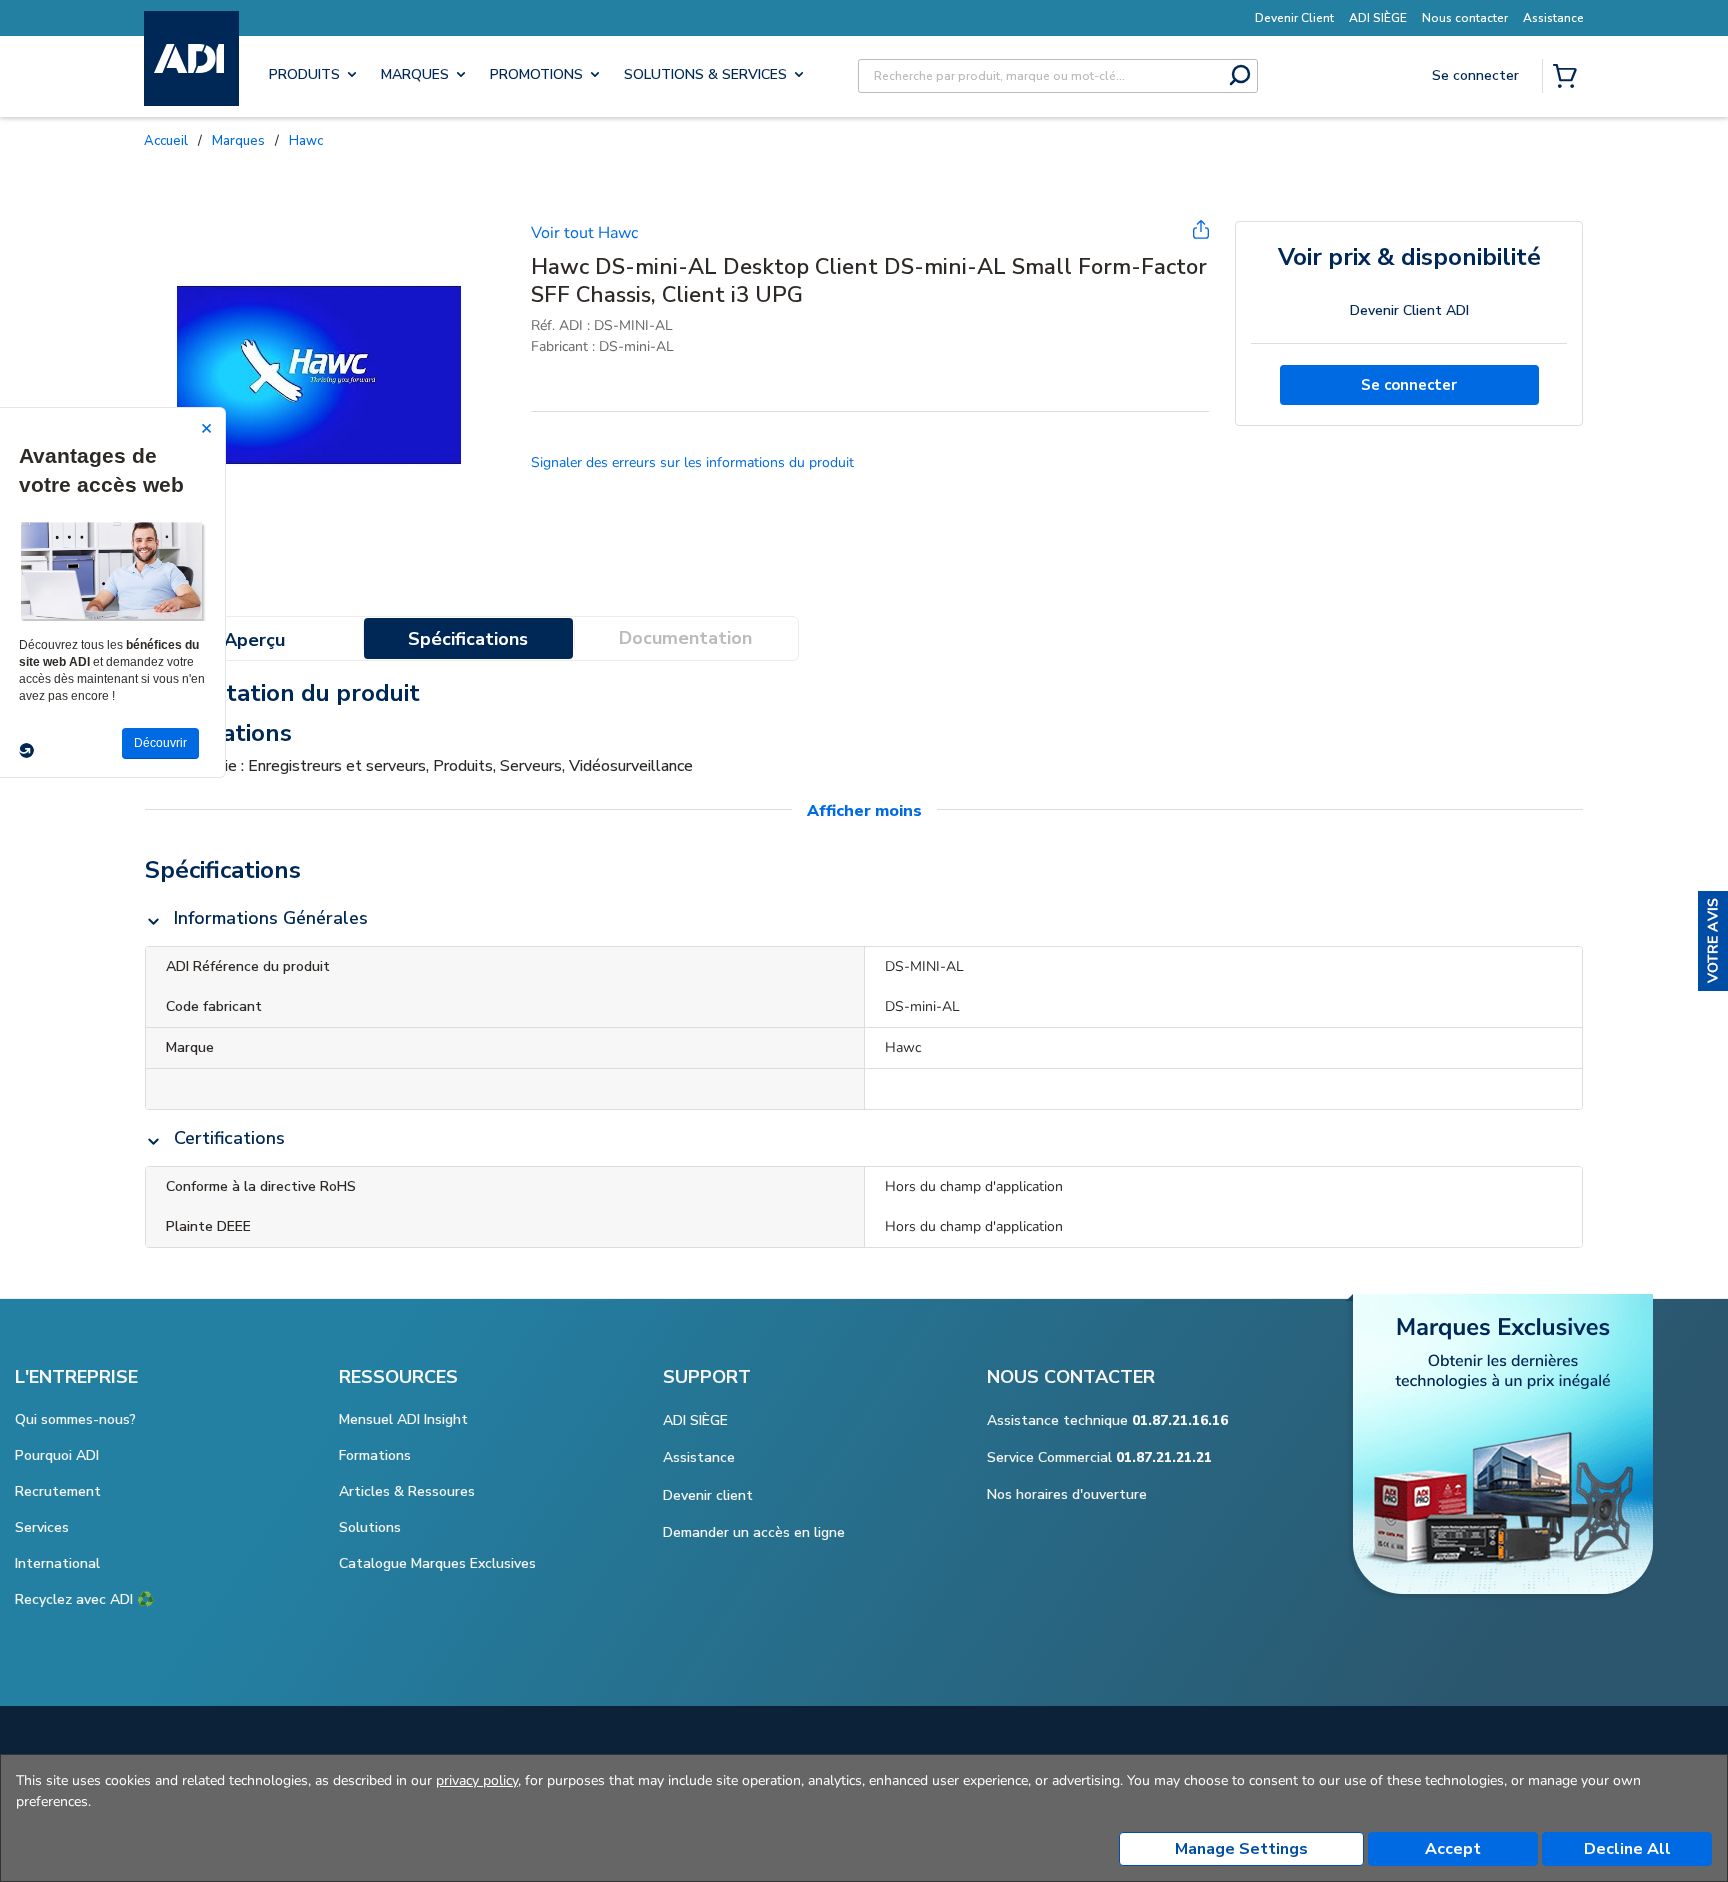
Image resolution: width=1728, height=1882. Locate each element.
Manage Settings (1241, 1849)
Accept (1453, 1849)
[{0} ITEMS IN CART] (1569, 78)
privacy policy (477, 1780)
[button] (1713, 941)
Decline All (1627, 1849)
